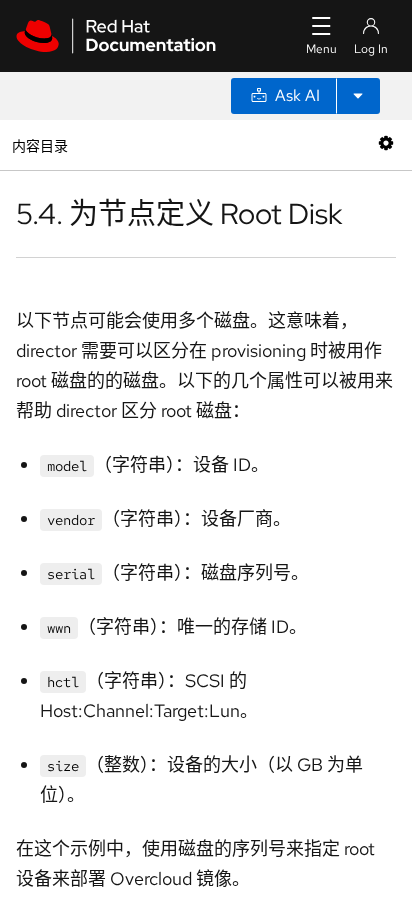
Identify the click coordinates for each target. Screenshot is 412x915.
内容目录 (39, 144)
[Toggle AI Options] (358, 96)
